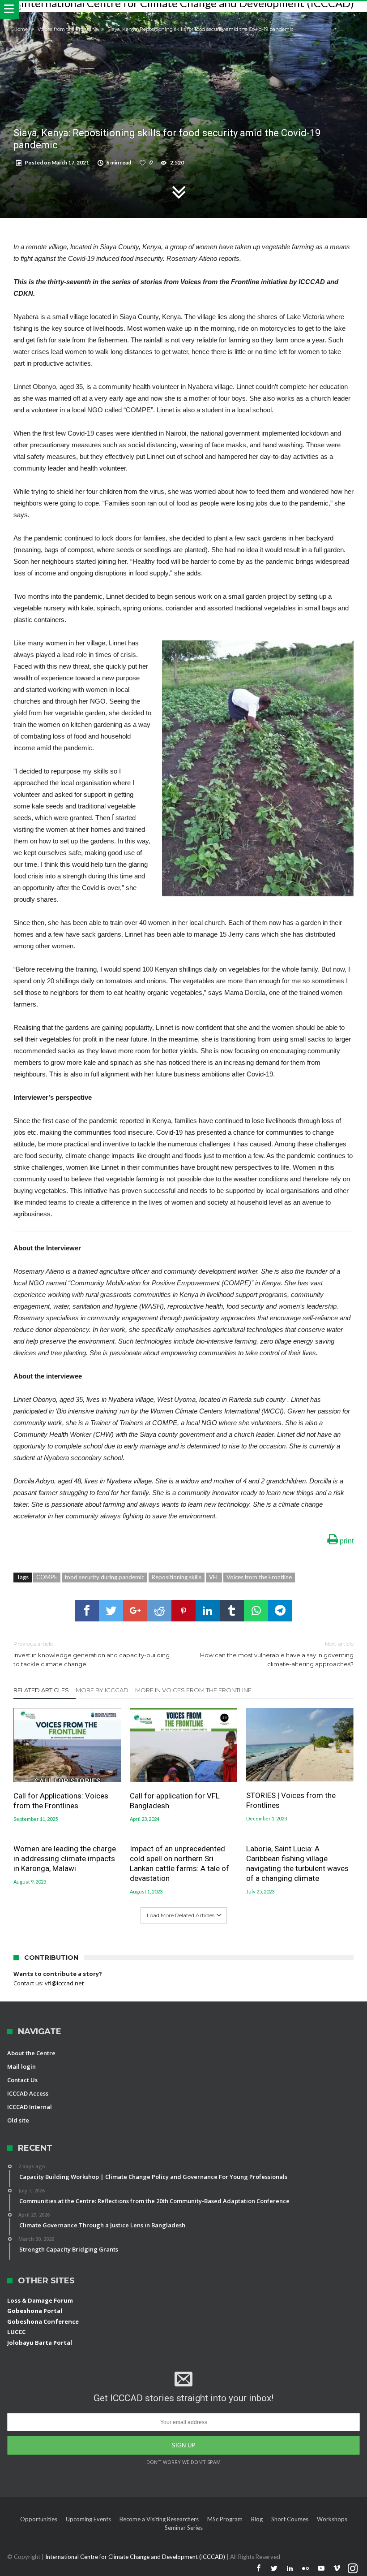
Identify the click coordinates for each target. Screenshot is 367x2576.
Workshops (332, 2519)
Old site (18, 2120)
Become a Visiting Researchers (159, 2519)
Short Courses (290, 2519)
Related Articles (41, 1690)
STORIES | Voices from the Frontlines (291, 1800)
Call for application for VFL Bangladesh (175, 1801)
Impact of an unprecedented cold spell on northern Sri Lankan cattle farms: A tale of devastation (179, 1863)
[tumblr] (232, 1611)
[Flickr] (306, 2569)
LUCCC (16, 2332)
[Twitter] (274, 2569)
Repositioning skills (177, 1577)
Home (21, 29)
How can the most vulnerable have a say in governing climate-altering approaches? (277, 1654)
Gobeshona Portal (35, 2311)
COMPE (47, 1577)
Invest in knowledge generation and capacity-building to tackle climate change (92, 1654)
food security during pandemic (105, 1577)
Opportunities (39, 2519)
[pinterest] (183, 1611)
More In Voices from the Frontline (193, 1690)
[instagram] (353, 2569)
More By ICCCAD (102, 1690)
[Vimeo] (337, 2569)
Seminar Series (184, 2528)
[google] (135, 1611)
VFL (214, 1577)
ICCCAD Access (28, 2093)
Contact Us (22, 2080)
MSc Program (225, 2519)
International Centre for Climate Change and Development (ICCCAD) (136, 2557)
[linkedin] (208, 1611)
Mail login (21, 2066)
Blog (257, 2519)
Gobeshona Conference (43, 2321)
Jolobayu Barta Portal (40, 2343)
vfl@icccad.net (64, 1983)
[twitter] (111, 1611)
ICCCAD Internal (30, 2107)
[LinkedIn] (290, 2569)
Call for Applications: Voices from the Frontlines (61, 1801)
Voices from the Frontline (68, 29)
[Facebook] (259, 2569)
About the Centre (31, 2053)
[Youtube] (321, 2569)
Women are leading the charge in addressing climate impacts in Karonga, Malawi (65, 1859)
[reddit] (159, 1611)
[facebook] (87, 1611)
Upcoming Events (88, 2519)
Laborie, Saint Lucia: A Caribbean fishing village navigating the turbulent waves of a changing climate (297, 1863)
